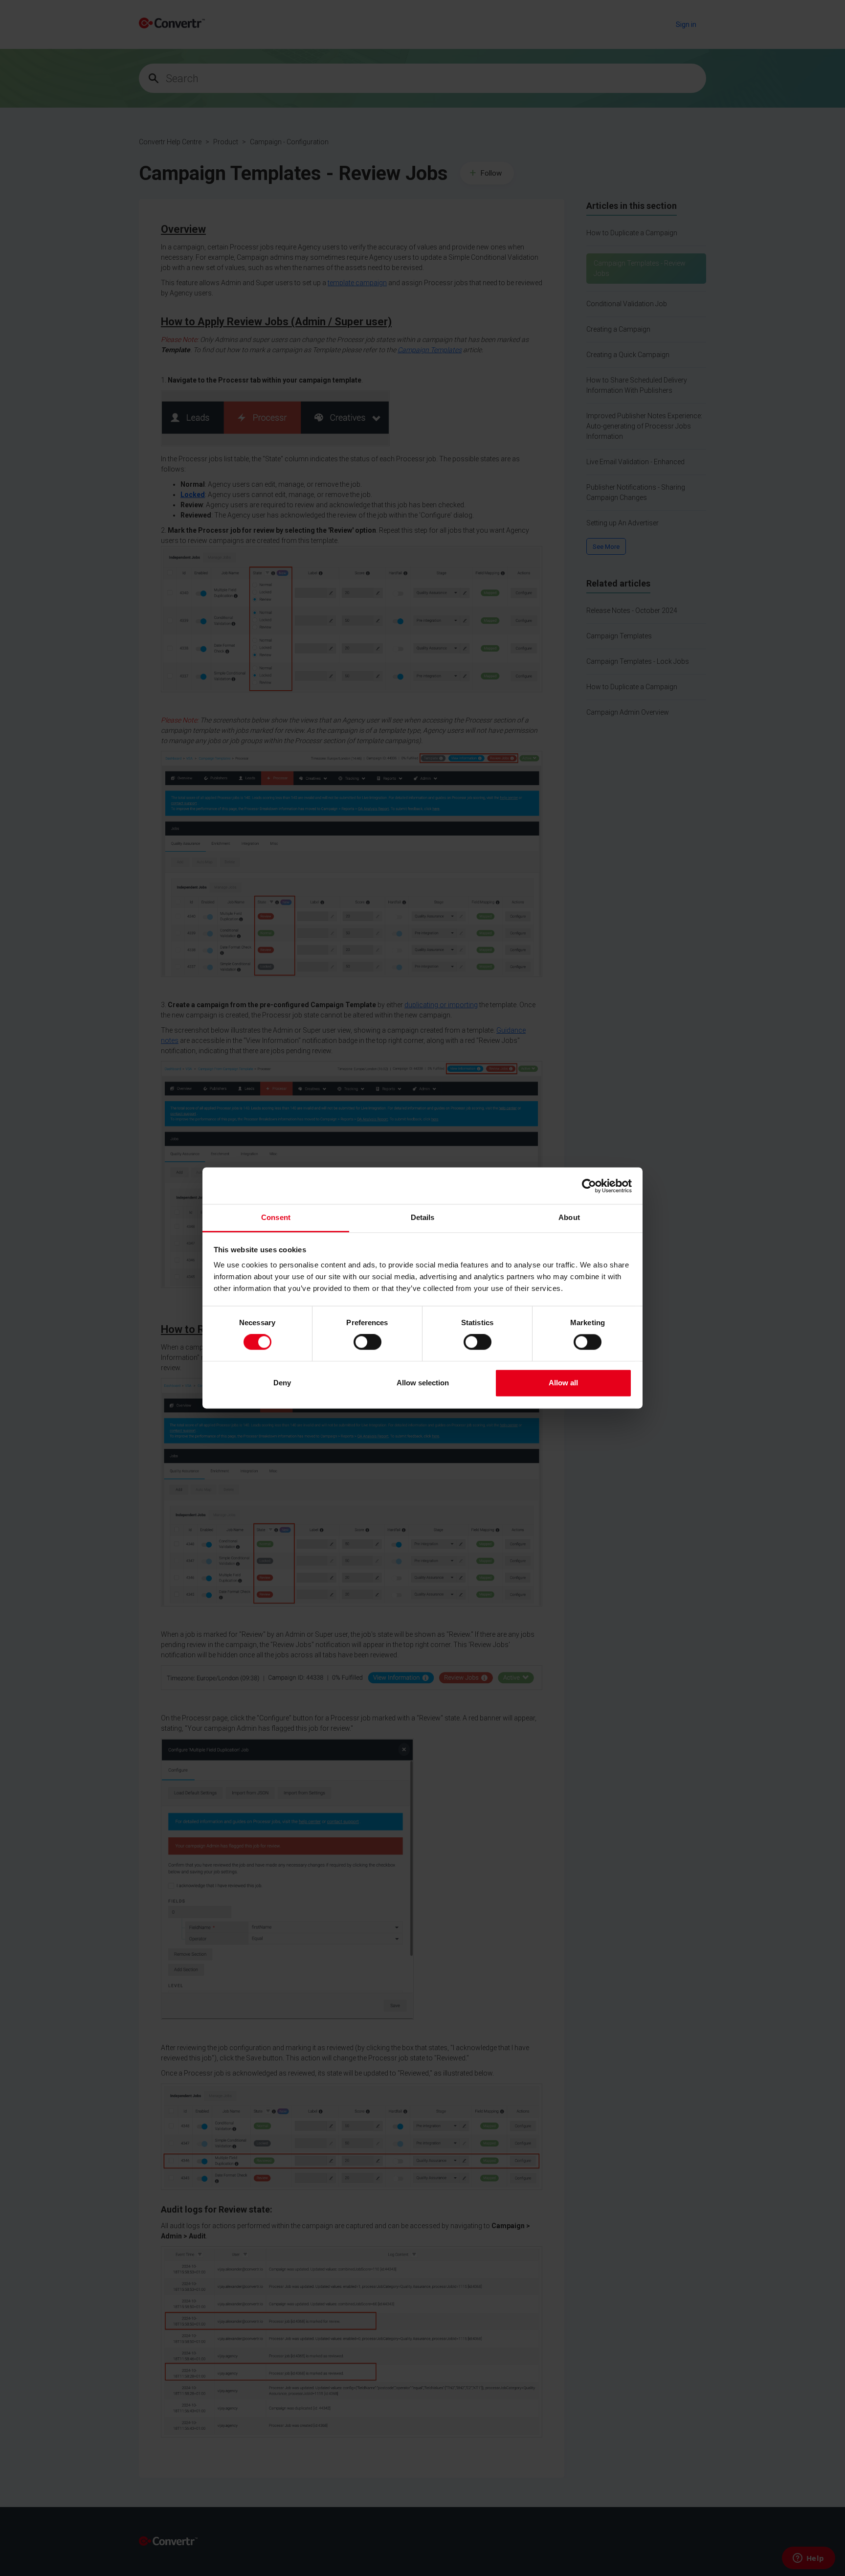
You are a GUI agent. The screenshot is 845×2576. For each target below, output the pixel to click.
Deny (282, 1383)
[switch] (367, 1342)
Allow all (563, 1383)
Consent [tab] (276, 1217)
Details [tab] (423, 1217)
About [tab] (569, 1217)
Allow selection (423, 1383)
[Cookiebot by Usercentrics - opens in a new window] (589, 1186)
